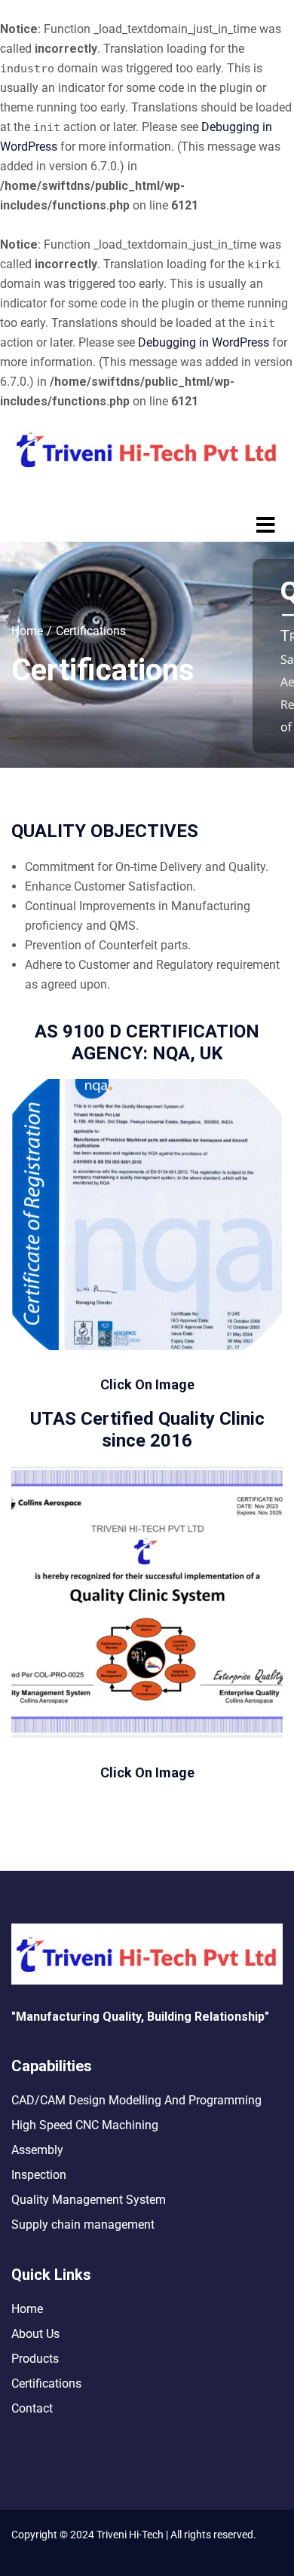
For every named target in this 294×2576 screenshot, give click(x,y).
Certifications (46, 2383)
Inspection (39, 2175)
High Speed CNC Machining (85, 2125)
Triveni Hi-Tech (129, 2535)
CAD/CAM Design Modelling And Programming (136, 2100)
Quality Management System (89, 2200)
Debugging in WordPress (204, 342)
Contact (32, 2408)
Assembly (37, 2150)
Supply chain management (83, 2225)
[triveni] (147, 1603)
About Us (35, 2334)
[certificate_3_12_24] (147, 1215)
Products (35, 2359)
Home (27, 631)
